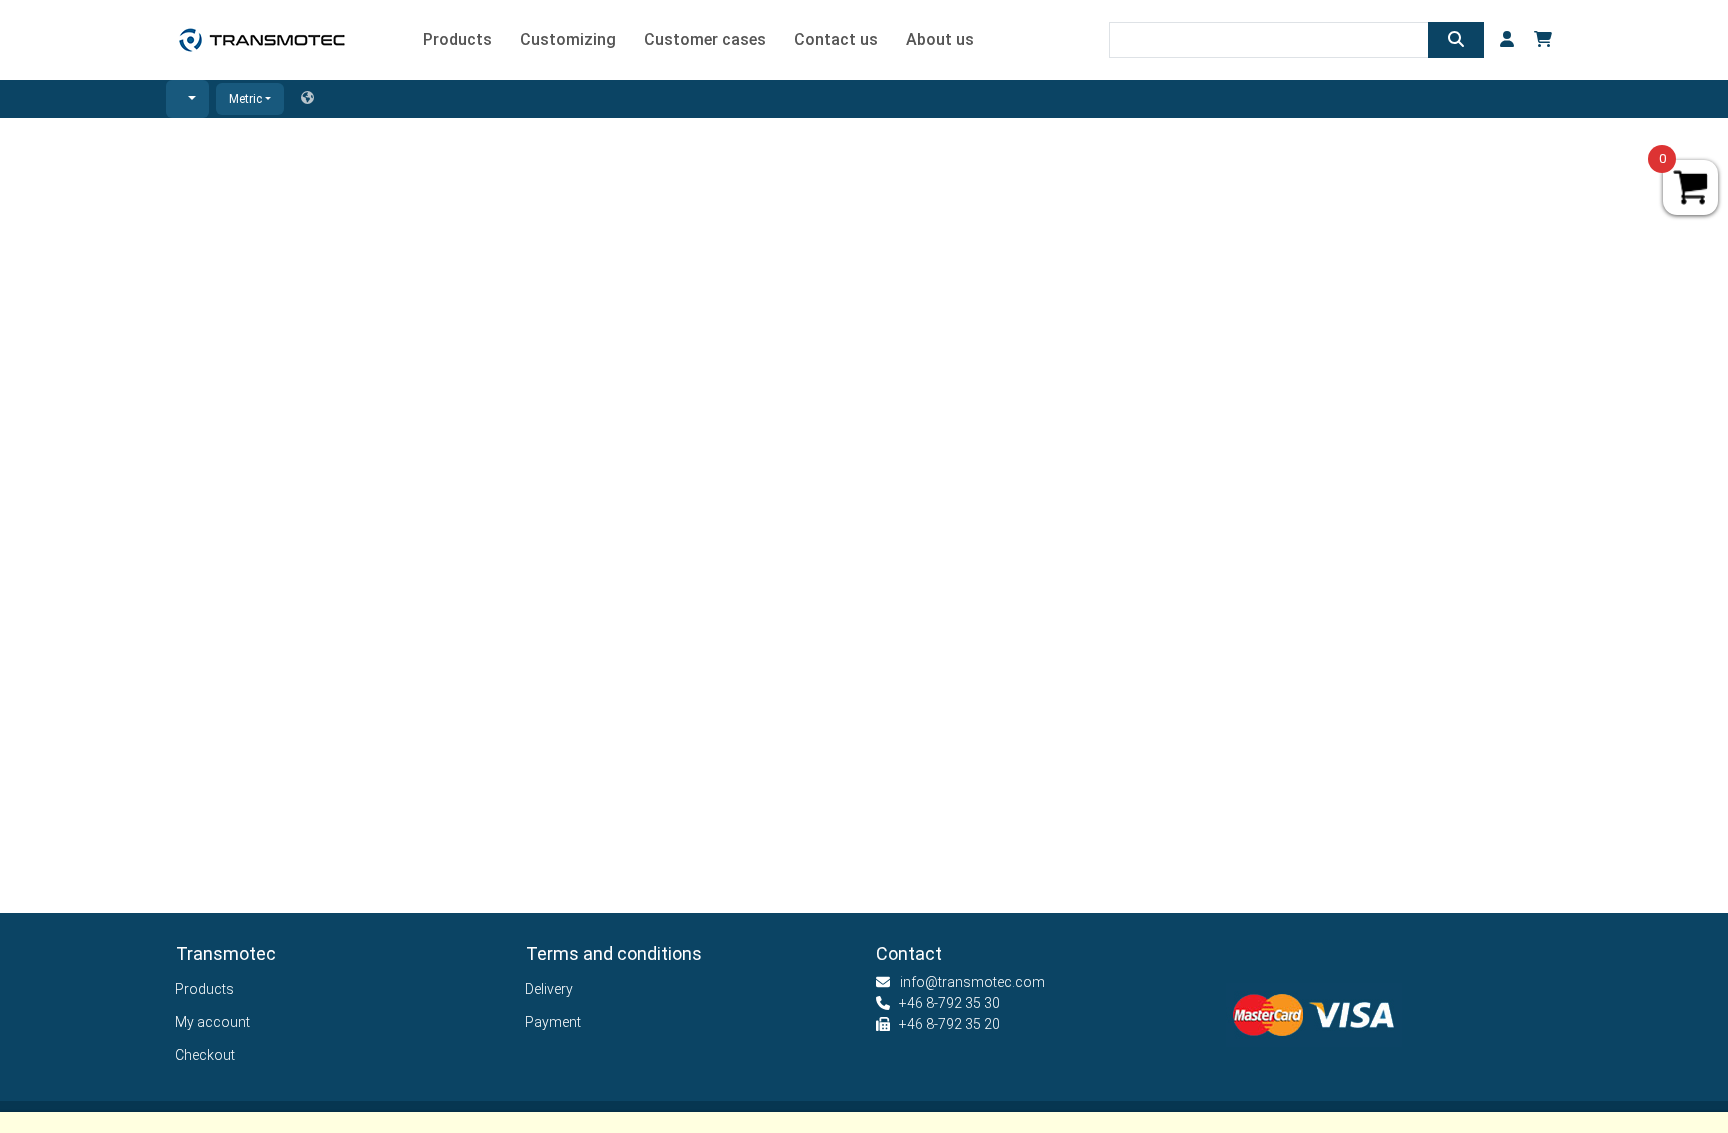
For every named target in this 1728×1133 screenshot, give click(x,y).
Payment (553, 1022)
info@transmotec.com (972, 982)
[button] (187, 99)
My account (213, 1022)
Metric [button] (245, 99)
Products (205, 989)
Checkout (205, 1055)
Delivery (549, 989)
